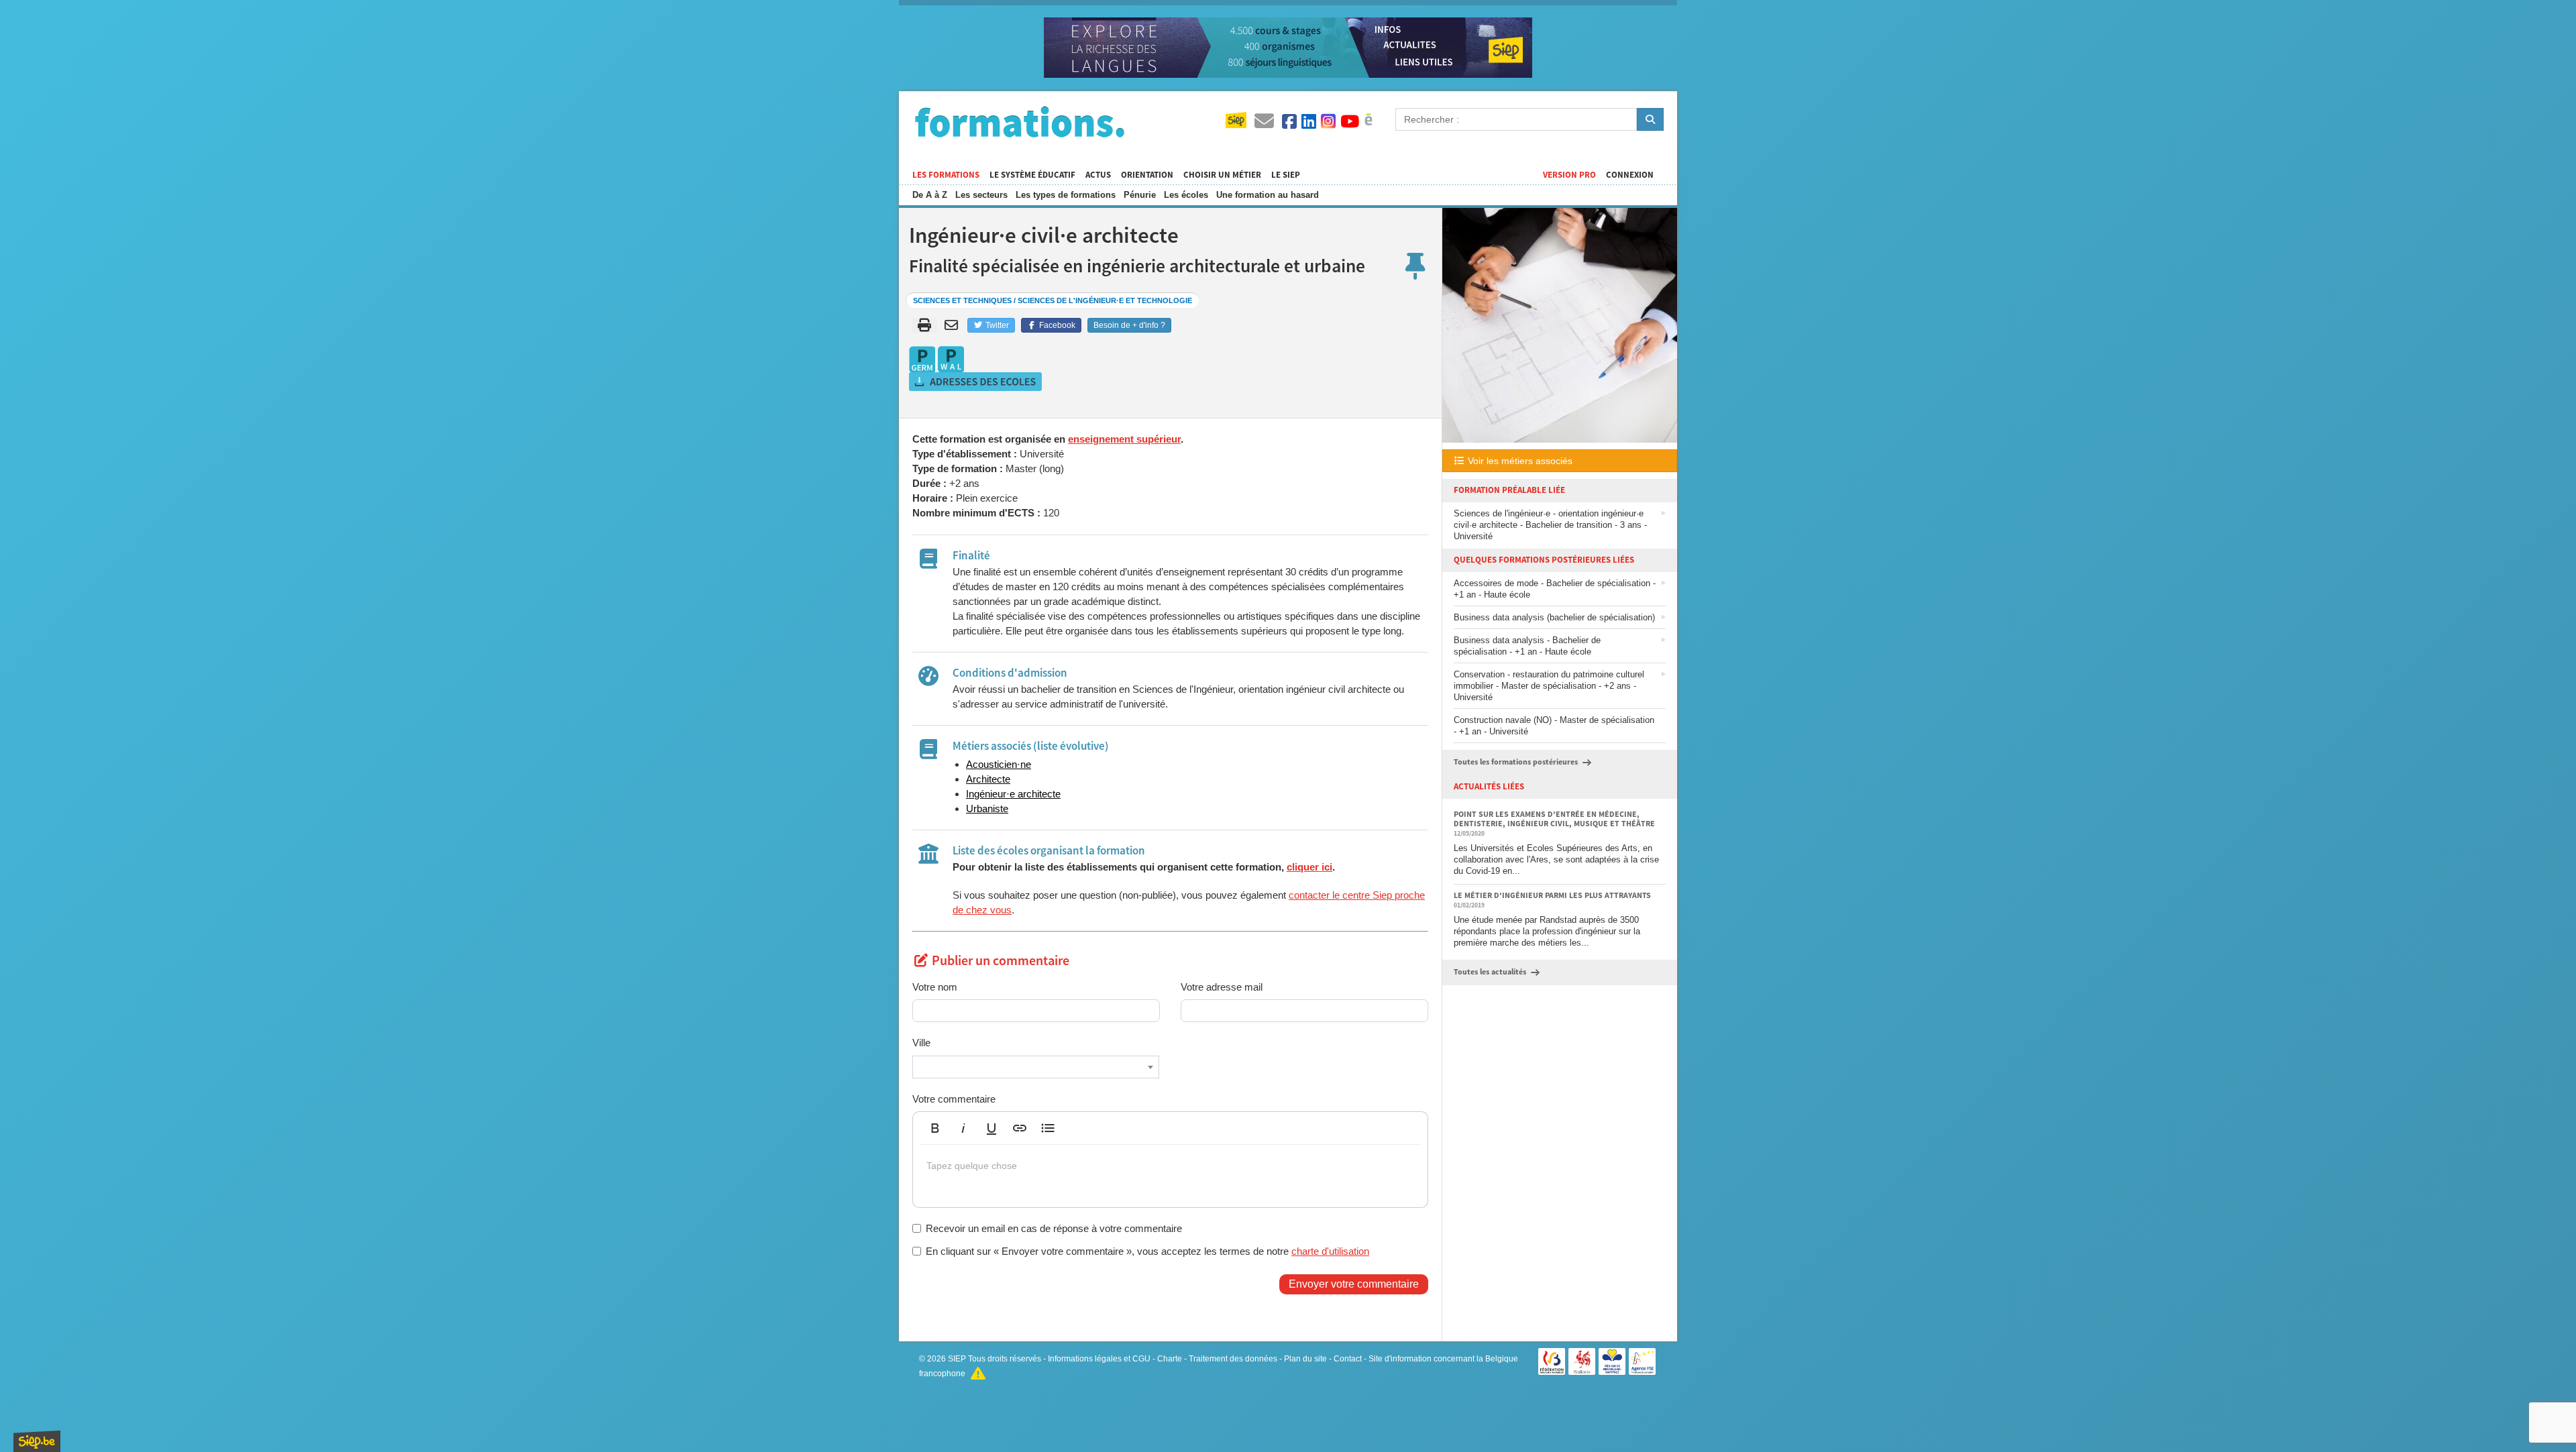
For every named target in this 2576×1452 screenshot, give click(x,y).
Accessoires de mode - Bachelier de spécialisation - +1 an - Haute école (1555, 589)
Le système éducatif (1032, 175)
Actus (1098, 175)
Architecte (988, 779)
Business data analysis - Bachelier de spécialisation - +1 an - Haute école (1527, 646)
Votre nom (935, 987)
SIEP (957, 1359)
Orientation (1147, 175)
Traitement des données (1233, 1359)
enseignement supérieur (1124, 439)
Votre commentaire (954, 1099)
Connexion (1630, 175)
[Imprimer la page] (925, 325)
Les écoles (1186, 195)
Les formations (946, 175)
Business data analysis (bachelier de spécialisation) (1554, 617)
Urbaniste (987, 808)
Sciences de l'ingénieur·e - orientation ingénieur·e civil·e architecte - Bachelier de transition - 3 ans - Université (1550, 525)
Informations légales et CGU (1099, 1359)
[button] (935, 1128)
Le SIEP (1286, 175)
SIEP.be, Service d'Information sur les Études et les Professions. (37, 1441)
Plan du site (1305, 1359)
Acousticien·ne (999, 764)
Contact (1348, 1359)
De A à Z (930, 195)
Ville (921, 1043)
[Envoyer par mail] (954, 325)
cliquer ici (1309, 867)
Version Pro (1569, 175)
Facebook (1056, 325)
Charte (1170, 1359)
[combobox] (1036, 1067)
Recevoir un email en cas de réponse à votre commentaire (1054, 1228)
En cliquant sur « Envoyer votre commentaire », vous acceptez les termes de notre (1147, 1251)
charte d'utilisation (1330, 1251)
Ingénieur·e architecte (1013, 794)
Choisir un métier (1222, 175)
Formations (1020, 121)
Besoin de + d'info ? (1129, 325)
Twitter (996, 325)
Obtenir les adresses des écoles (976, 382)
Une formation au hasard (1268, 195)
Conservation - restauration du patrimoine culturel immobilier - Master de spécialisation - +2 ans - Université (1549, 686)
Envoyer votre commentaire (1354, 1284)
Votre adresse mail (1222, 987)
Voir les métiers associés (1519, 461)
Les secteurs (981, 195)
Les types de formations (1066, 195)
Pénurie (1140, 195)
